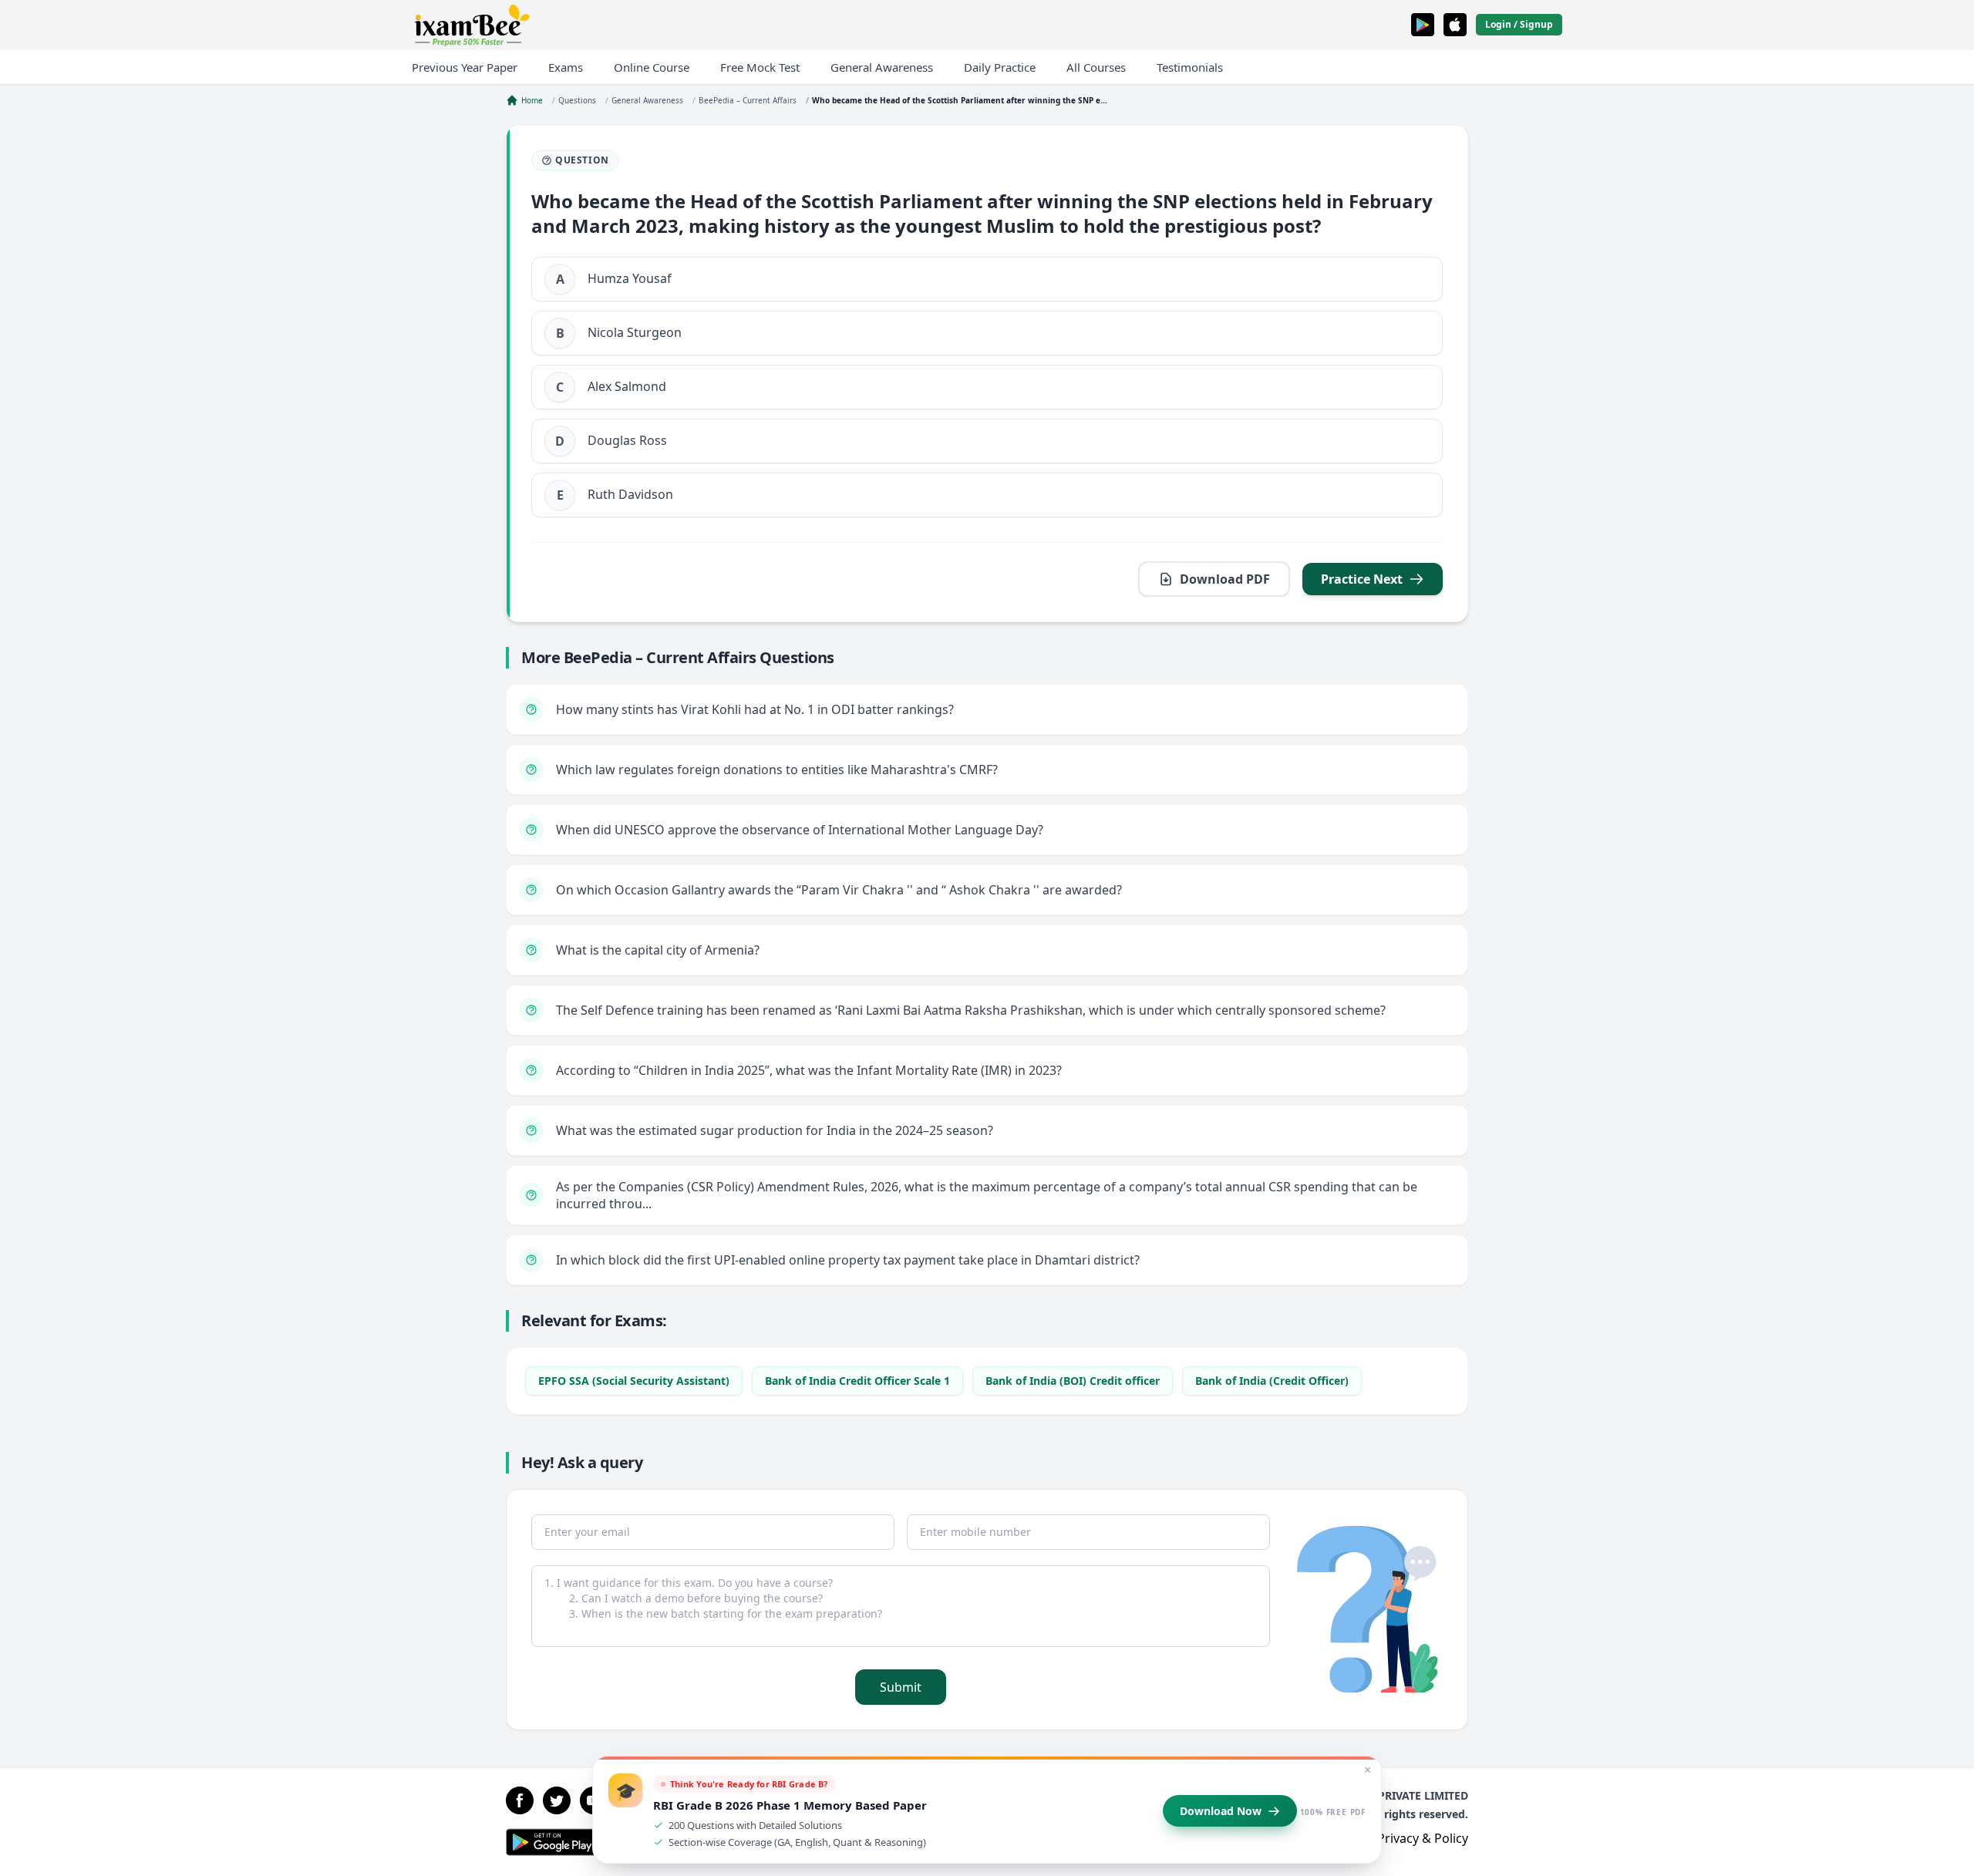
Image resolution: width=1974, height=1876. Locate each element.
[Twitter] (557, 1800)
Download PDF (1225, 579)
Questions (577, 100)
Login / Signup (1519, 24)
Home (532, 100)
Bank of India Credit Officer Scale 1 (857, 1381)
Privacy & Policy (1423, 1838)
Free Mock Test (760, 67)
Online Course (652, 67)
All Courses (1096, 67)
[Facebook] (520, 1800)
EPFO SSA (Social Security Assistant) (634, 1381)
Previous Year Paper (465, 67)
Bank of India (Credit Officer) (1272, 1381)
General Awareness (882, 67)
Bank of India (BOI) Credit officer (1073, 1381)
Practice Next (1362, 579)
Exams (566, 67)
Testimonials (1190, 67)
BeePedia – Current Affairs (748, 100)
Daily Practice (1000, 67)
